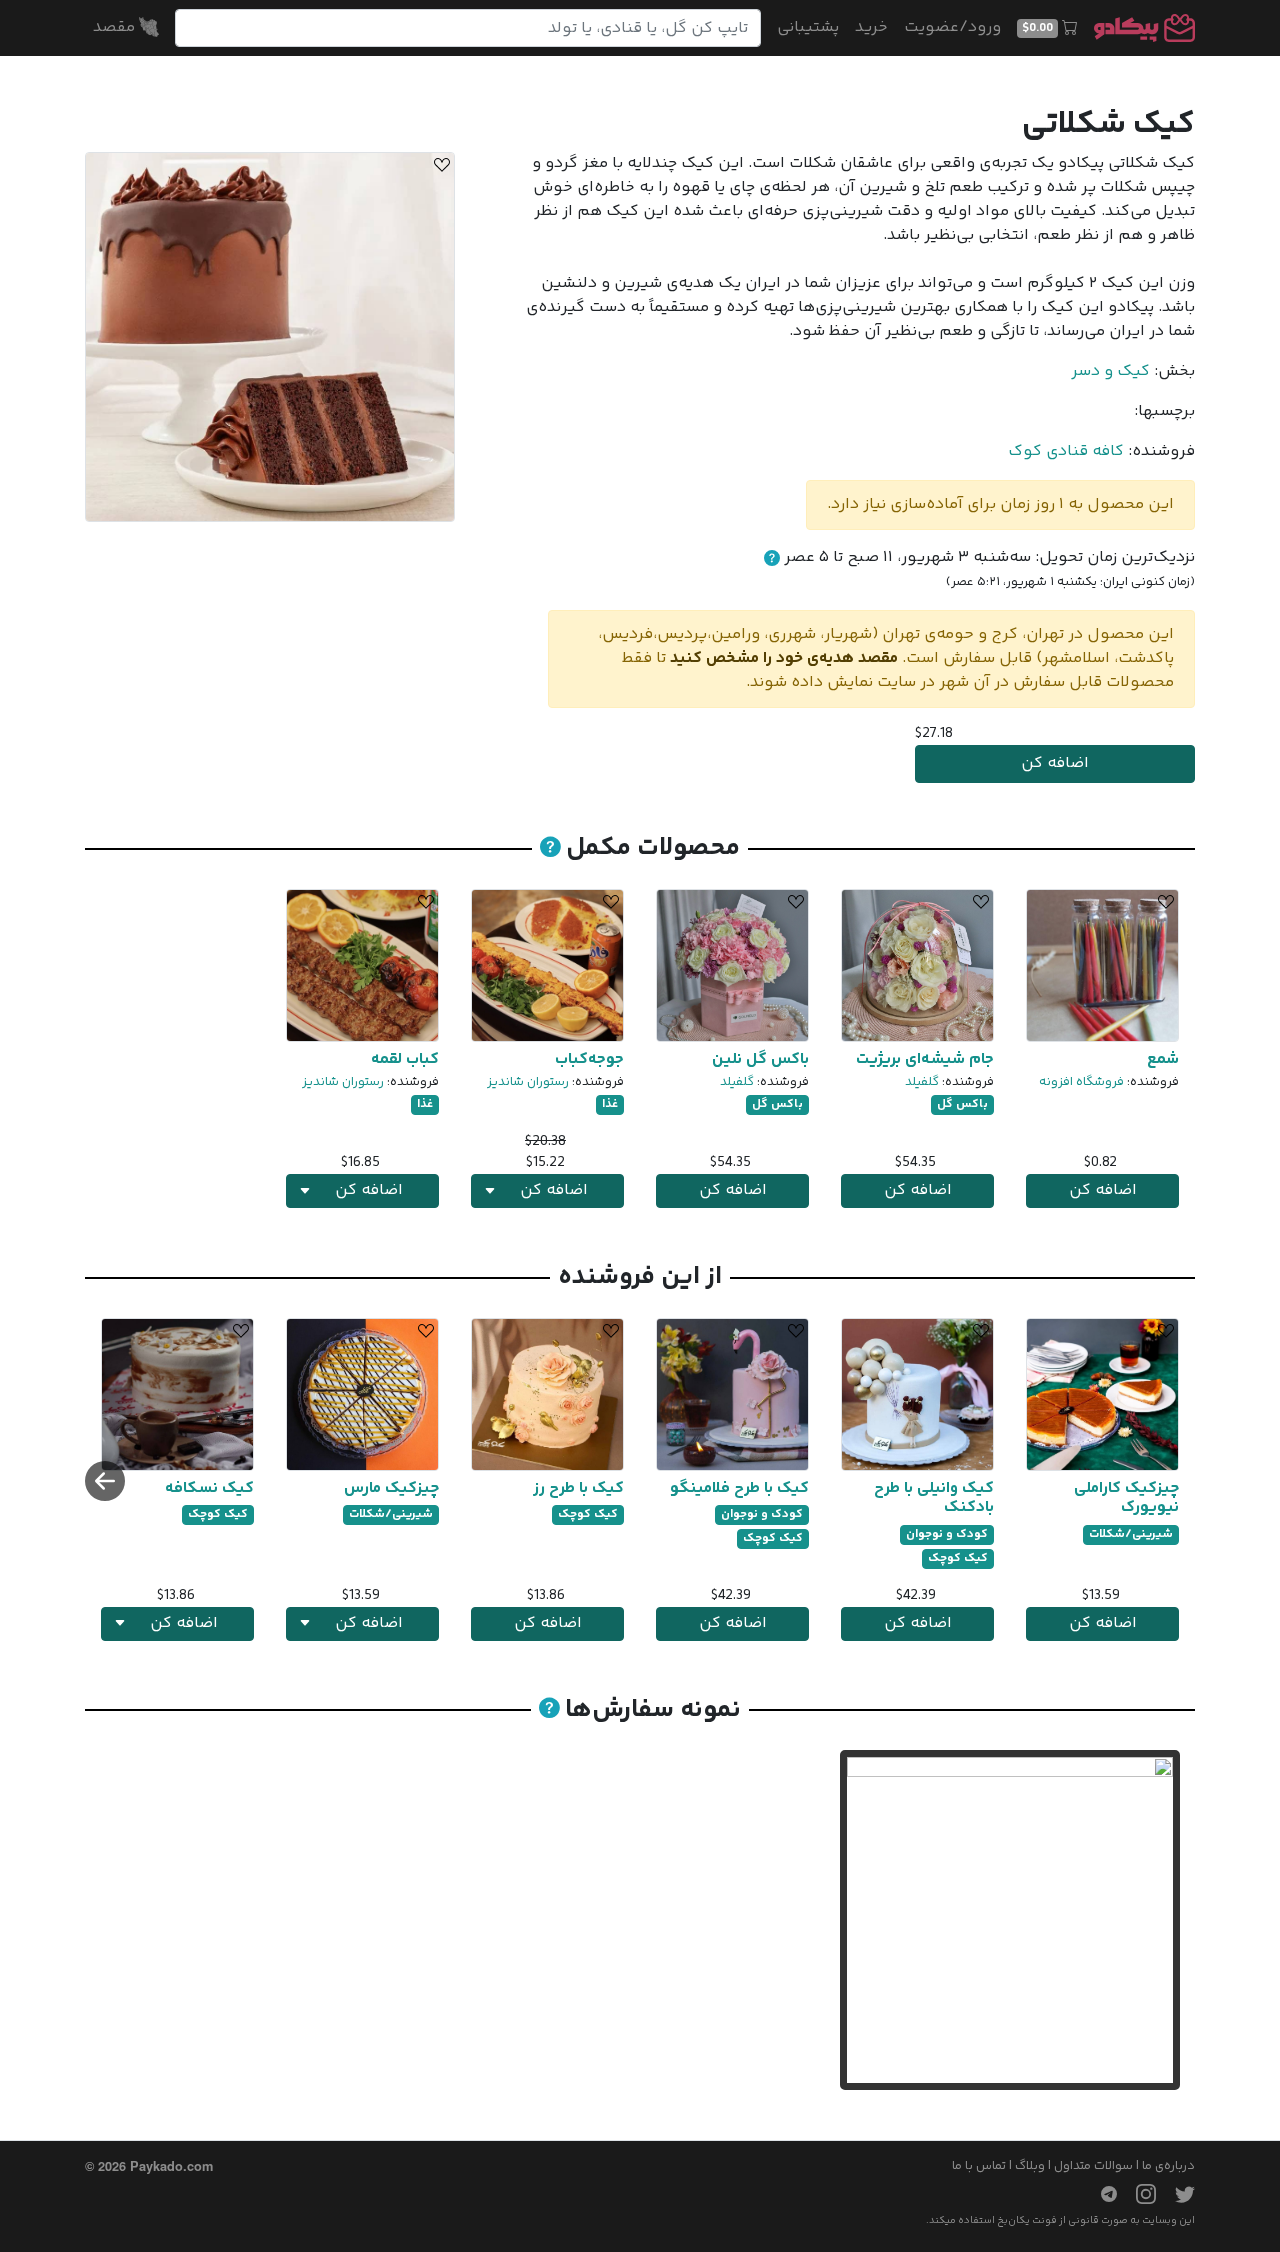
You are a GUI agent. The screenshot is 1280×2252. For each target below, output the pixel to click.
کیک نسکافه (209, 1488)
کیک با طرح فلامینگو (739, 1488)
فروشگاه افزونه (1081, 1082)
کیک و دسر (1110, 371)
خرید (871, 27)
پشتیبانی (808, 27)
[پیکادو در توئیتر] (1177, 2194)
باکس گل (962, 1104)
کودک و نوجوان (947, 1534)
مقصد (116, 27)
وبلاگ (1030, 2166)
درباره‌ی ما (1168, 2166)
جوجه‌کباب (589, 1059)
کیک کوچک (958, 1558)
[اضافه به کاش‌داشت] (439, 168)
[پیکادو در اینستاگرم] (1138, 2194)
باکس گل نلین (760, 1059)
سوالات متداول (1093, 2166)
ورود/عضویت (952, 27)
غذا (610, 1104)
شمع (1163, 1059)
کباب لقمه (405, 1059)
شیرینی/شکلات (1131, 1534)
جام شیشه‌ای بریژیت (925, 1059)
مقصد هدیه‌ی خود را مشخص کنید (784, 658)
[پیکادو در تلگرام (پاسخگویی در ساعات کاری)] (1101, 2194)
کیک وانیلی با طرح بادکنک (934, 1498)
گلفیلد (922, 1082)
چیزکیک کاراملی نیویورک (1126, 1498)
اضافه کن (1055, 763)
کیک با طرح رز (578, 1488)
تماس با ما (979, 2166)
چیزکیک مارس (391, 1488)
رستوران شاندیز (528, 1082)
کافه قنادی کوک (1066, 451)
